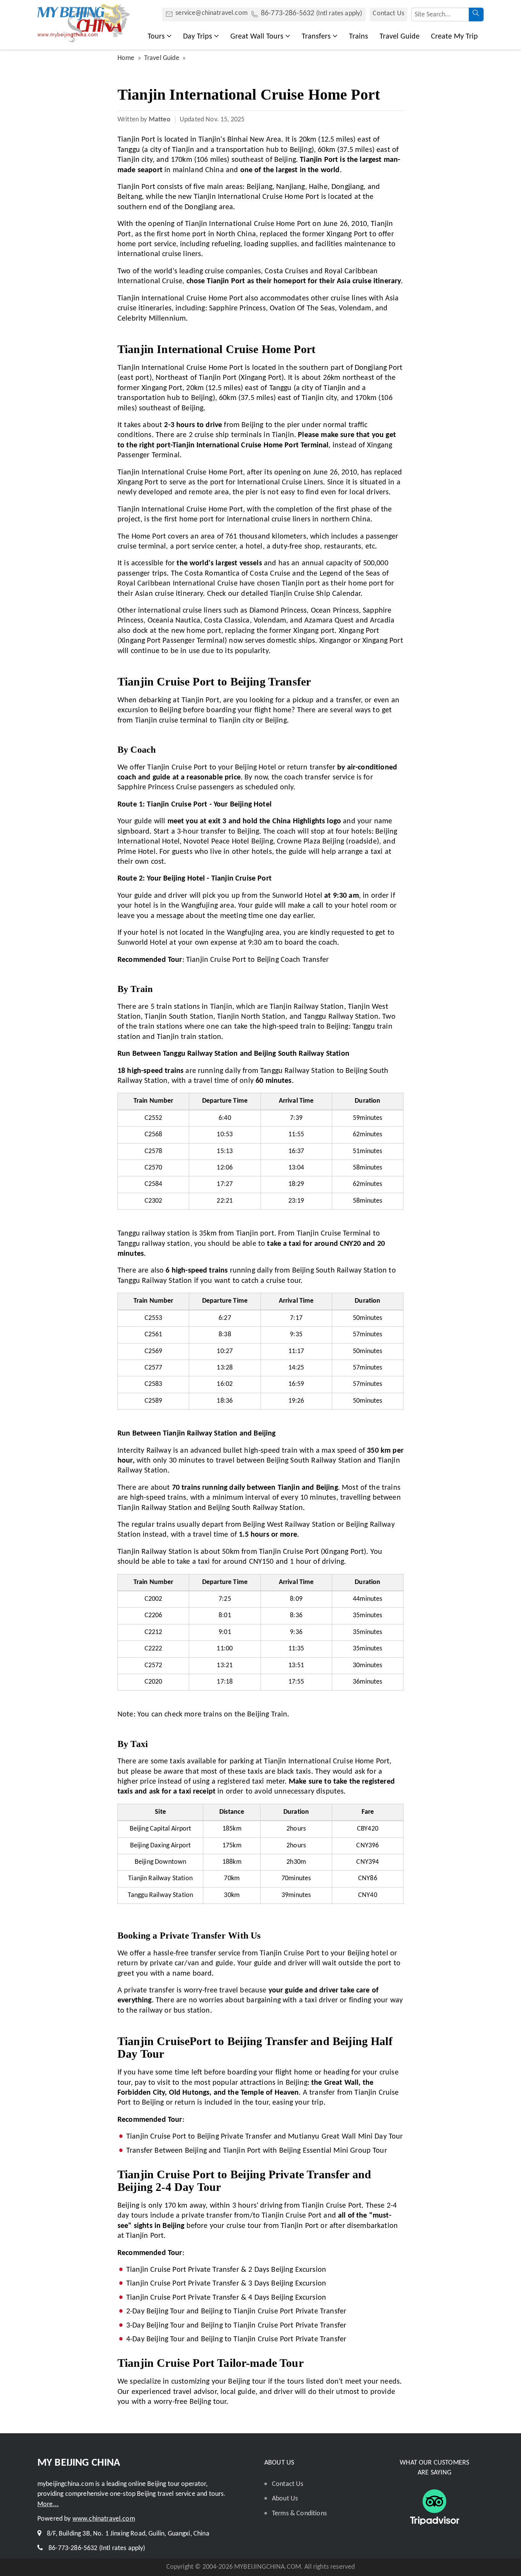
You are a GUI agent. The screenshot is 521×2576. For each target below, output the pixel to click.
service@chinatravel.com (211, 13)
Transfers (316, 37)
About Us (285, 2499)
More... (48, 2504)
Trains (359, 37)
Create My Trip (454, 37)
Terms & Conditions (299, 2514)
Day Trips (198, 37)
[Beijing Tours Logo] (84, 40)
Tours (156, 37)
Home (126, 58)
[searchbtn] (476, 15)
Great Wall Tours (257, 37)
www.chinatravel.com (104, 2519)
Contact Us (388, 14)
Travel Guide (400, 37)
